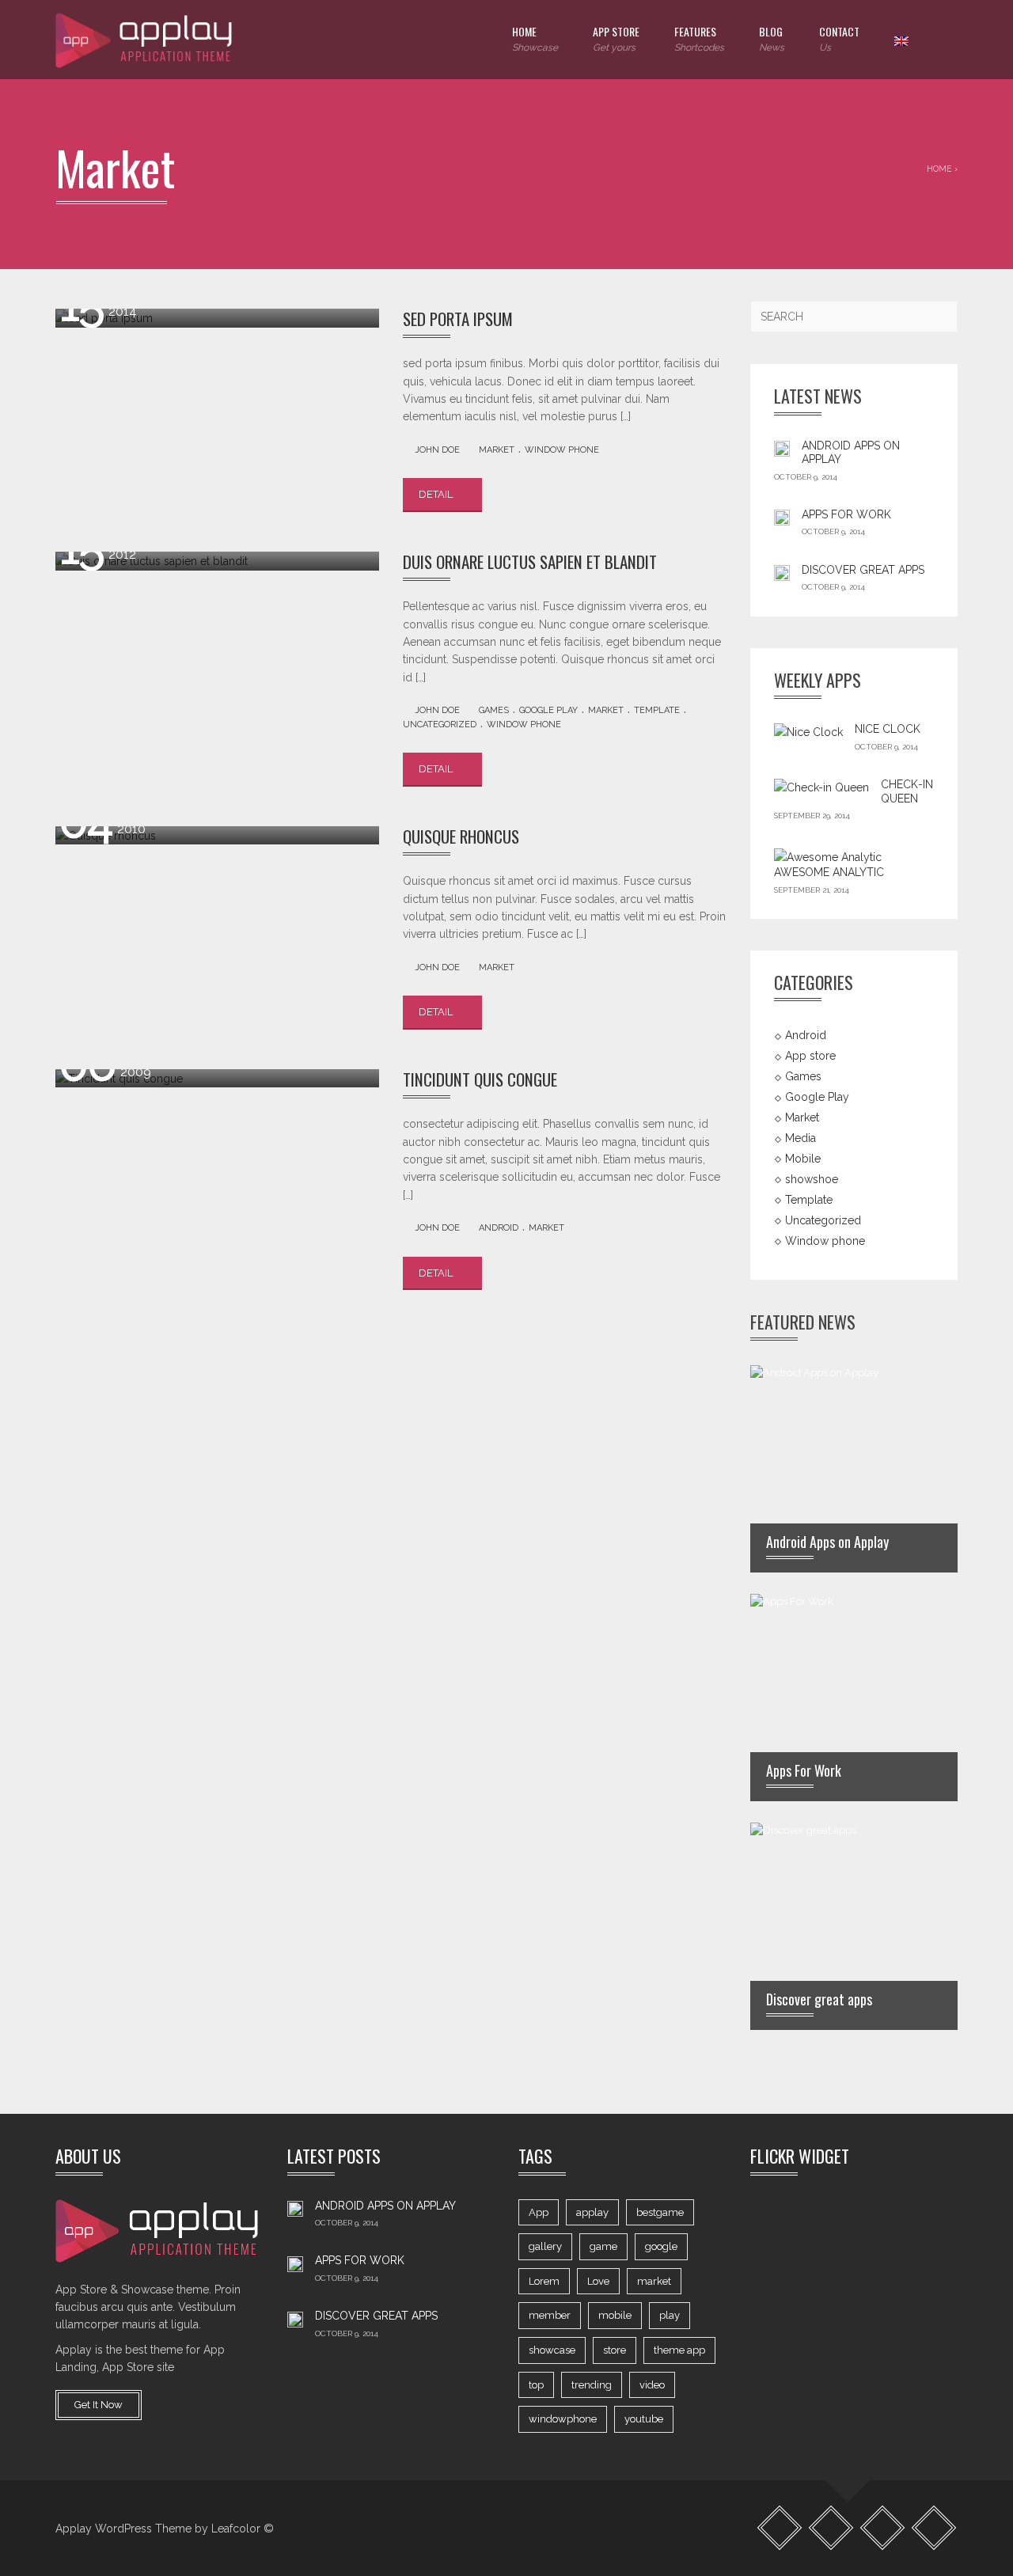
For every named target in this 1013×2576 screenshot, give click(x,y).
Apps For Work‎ (846, 514)
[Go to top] (848, 2480)
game (603, 2246)
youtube (644, 2419)
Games (494, 710)
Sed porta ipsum (458, 319)
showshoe (812, 1179)
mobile (615, 2315)
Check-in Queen (907, 791)
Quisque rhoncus (461, 836)
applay (592, 2212)
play (670, 2315)
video (652, 2385)
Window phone (562, 450)
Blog (772, 38)
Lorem (544, 2281)
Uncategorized (440, 725)
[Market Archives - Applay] (146, 40)
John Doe (437, 450)
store (615, 2350)
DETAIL (437, 494)
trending (592, 2385)
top (536, 2385)
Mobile (803, 1159)
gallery (545, 2246)
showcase (552, 2350)
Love (598, 2281)
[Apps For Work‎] (782, 517)
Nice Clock (888, 729)
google (661, 2246)
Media (801, 1138)
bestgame (660, 2212)
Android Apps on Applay (385, 2206)
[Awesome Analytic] (828, 856)
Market (497, 450)
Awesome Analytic (829, 872)
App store (810, 1056)
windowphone (563, 2419)
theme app (679, 2350)
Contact (839, 38)
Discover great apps (863, 570)
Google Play (548, 710)
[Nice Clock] (808, 732)
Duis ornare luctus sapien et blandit (530, 561)
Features (699, 38)
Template (657, 710)
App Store (616, 38)
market (654, 2281)
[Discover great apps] (782, 572)
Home (535, 38)
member (550, 2315)
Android (499, 1228)
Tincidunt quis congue (480, 1079)
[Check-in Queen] (821, 787)
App (539, 2212)
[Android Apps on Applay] (782, 448)
